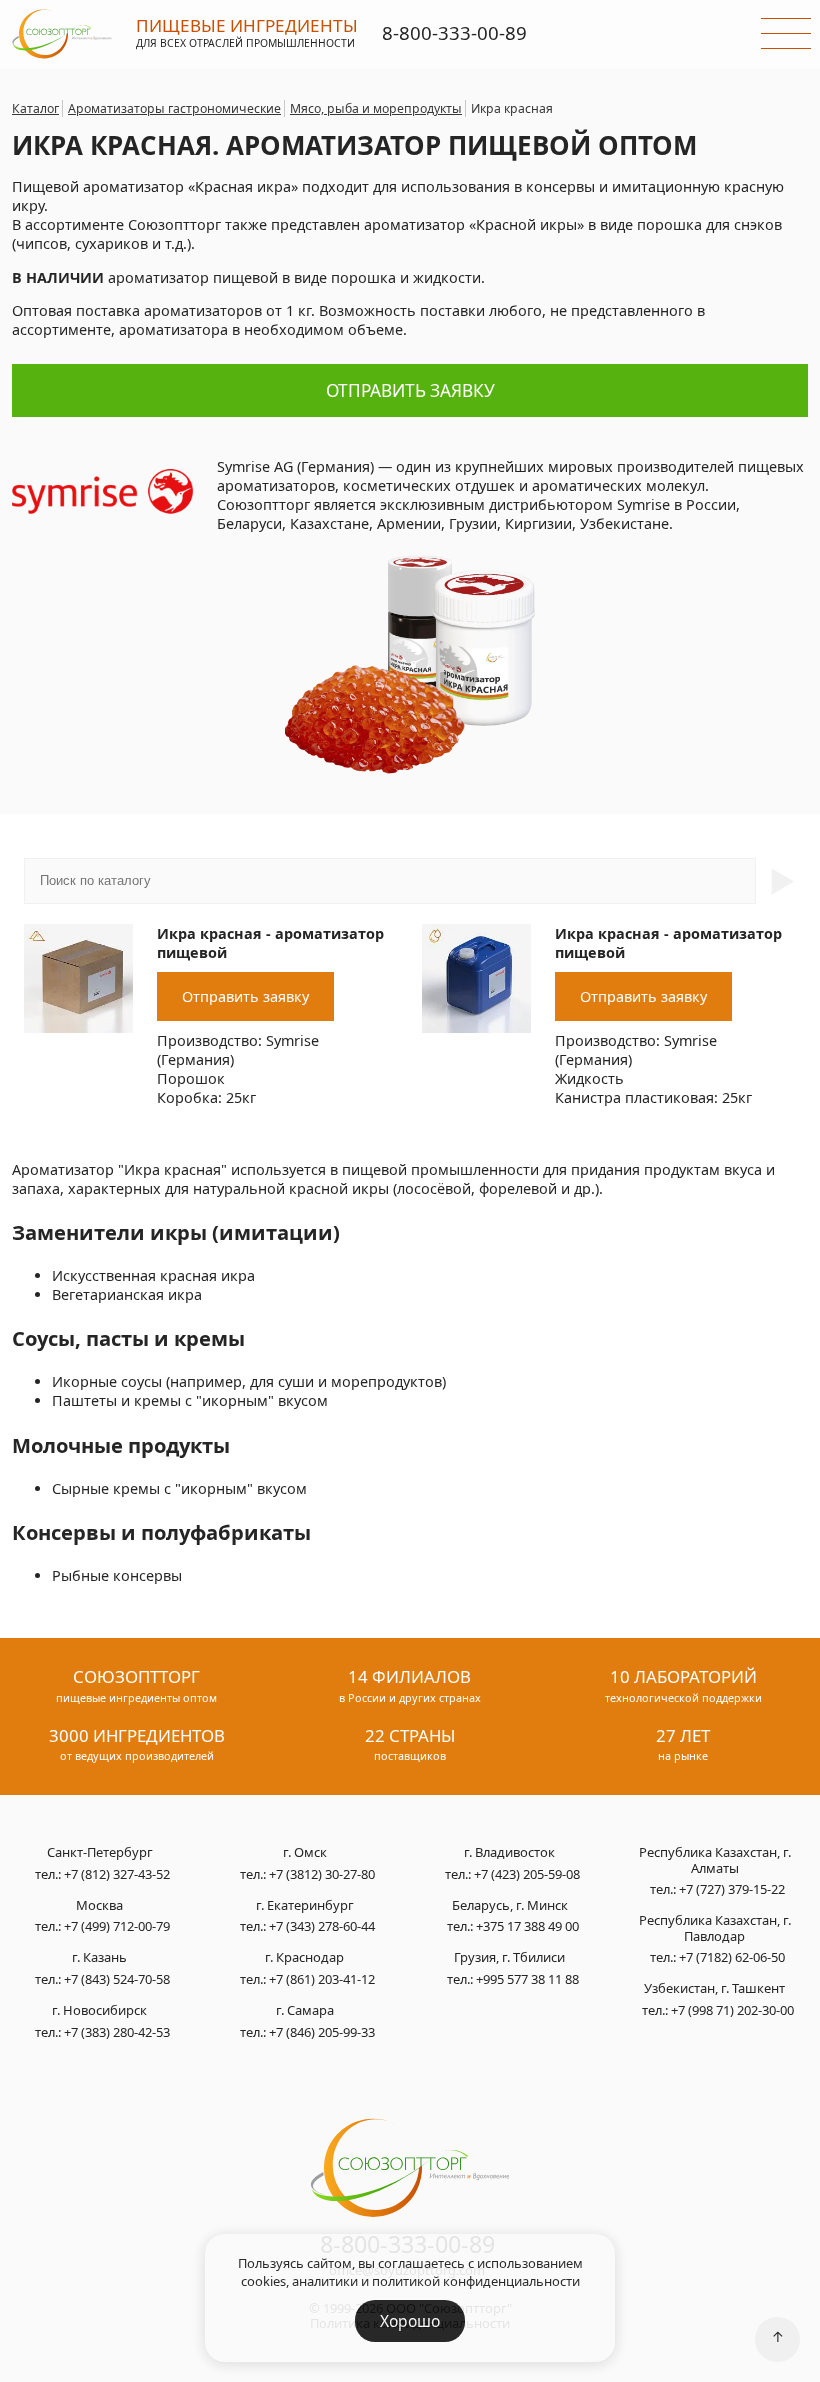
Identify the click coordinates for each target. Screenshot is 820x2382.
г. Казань (99, 1958)
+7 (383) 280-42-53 (117, 2032)
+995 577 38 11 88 (527, 1979)
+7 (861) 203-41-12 (322, 1979)
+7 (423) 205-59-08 (527, 1874)
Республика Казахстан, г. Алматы (715, 1860)
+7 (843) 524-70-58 (117, 1979)
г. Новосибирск (99, 2011)
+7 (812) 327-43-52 (117, 1874)
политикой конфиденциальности (476, 2281)
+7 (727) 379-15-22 (732, 1889)
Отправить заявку (410, 390)
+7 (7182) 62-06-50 (732, 1957)
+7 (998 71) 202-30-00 (732, 2010)
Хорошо (410, 2321)
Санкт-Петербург (100, 1853)
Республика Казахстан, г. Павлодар (715, 1928)
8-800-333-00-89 (454, 32)
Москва (99, 1906)
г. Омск (305, 1853)
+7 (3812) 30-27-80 (322, 1874)
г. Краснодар (304, 1958)
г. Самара (305, 2011)
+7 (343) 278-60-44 (322, 1926)
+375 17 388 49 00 (527, 1926)
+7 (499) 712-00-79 (117, 1926)
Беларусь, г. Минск (510, 1906)
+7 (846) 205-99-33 (322, 2032)
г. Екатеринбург (305, 1906)
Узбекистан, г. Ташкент (714, 1989)
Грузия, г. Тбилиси (509, 1958)
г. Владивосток (509, 1853)
